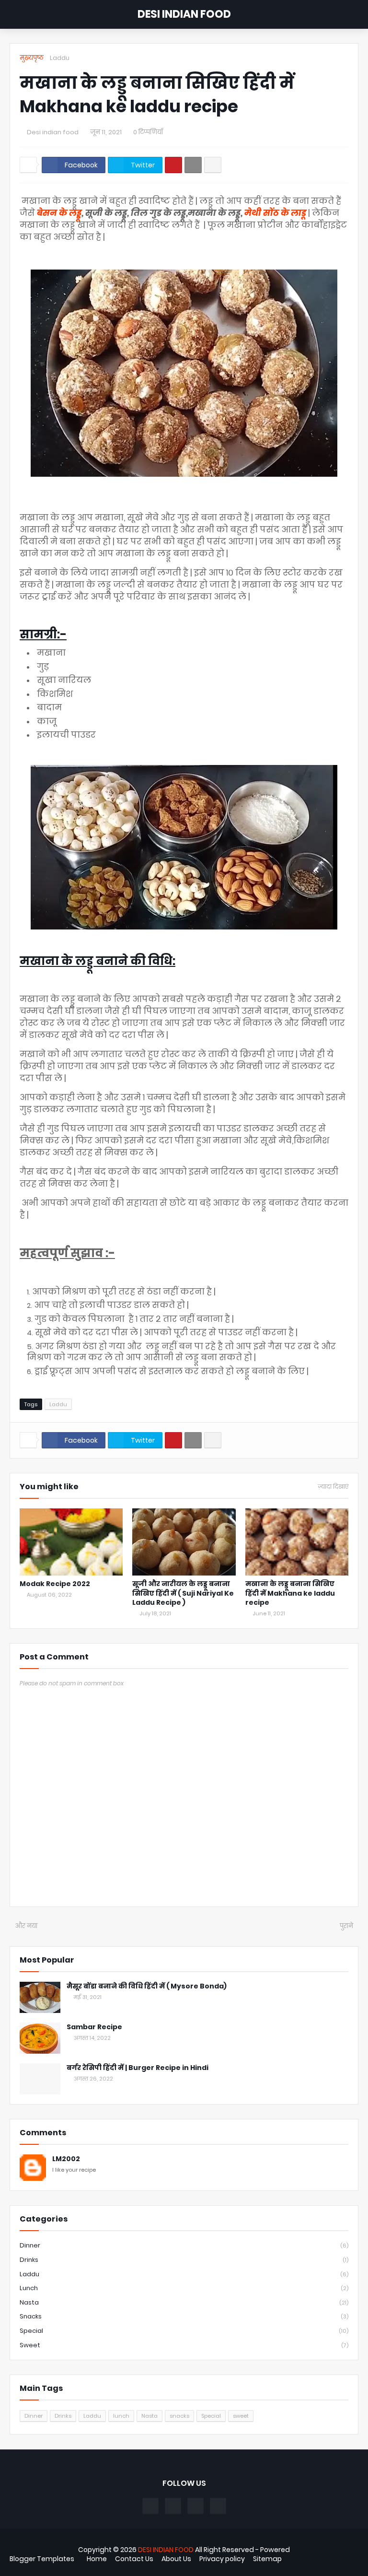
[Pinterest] (173, 165)
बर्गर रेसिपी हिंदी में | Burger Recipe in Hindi (138, 2068)
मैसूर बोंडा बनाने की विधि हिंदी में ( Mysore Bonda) (147, 1986)
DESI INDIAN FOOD (184, 14)
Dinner (184, 2245)
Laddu (60, 58)
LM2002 (66, 2159)
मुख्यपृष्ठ (32, 58)
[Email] (193, 165)
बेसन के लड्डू (59, 213)
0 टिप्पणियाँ (148, 132)
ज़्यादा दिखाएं (333, 1487)
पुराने (346, 1926)
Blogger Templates (42, 2559)
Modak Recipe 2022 (55, 1584)
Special (184, 2331)
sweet (184, 2345)
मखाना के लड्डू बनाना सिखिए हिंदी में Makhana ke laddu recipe (290, 1593)
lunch (184, 2288)
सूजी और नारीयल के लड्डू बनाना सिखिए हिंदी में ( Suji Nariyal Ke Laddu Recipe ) (183, 1593)
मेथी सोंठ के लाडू (275, 213)
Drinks (184, 2260)
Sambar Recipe (94, 2027)
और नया (26, 1926)
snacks (184, 2316)
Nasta (184, 2302)
